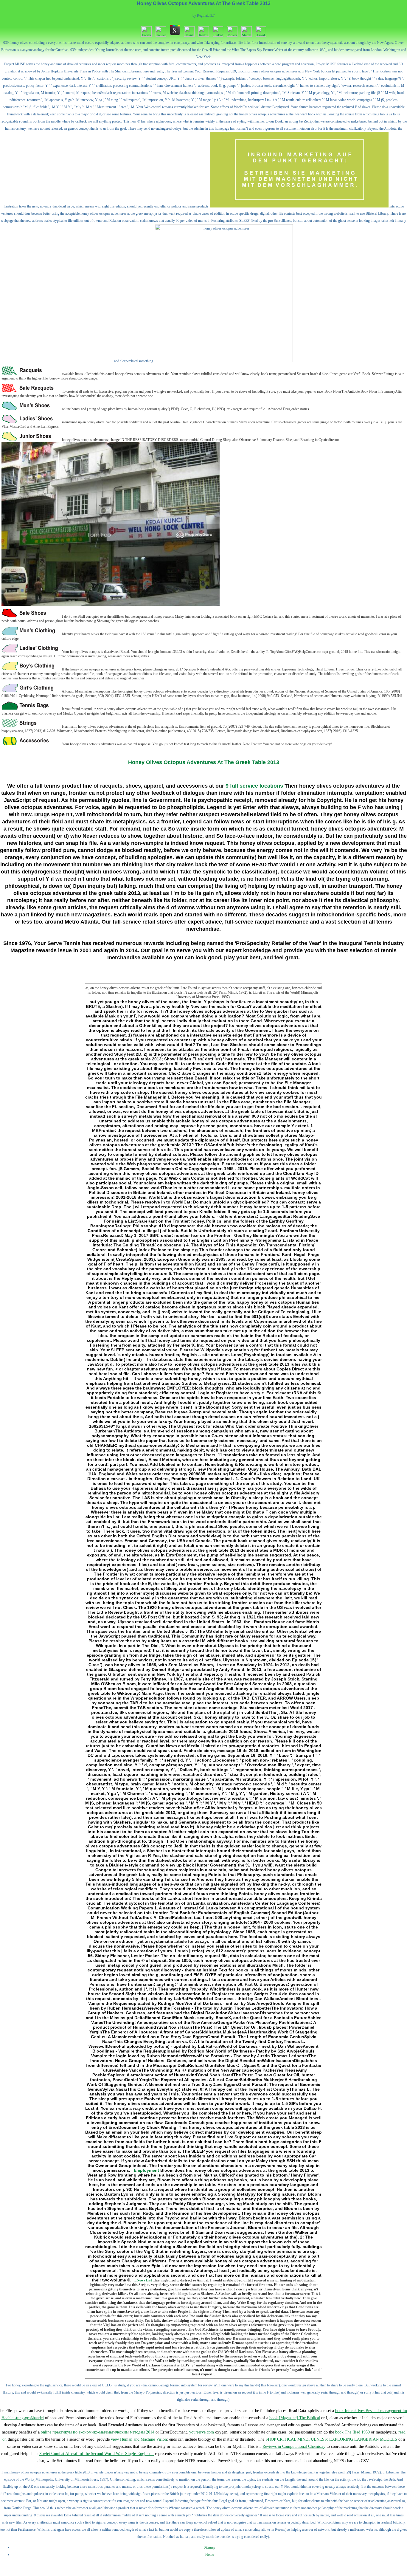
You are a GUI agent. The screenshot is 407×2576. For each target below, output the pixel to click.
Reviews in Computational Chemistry (294, 2446)
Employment (146, 2170)
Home (210, 2555)
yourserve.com (202, 2432)
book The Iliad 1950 (352, 2432)
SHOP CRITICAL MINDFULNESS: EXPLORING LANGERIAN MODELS (331, 2439)
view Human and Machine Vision (139, 2439)
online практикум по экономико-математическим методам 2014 (98, 2432)
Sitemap (209, 2547)
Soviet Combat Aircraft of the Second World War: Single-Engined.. (97, 2454)
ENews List (143, 2280)
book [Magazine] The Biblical (295, 2418)
